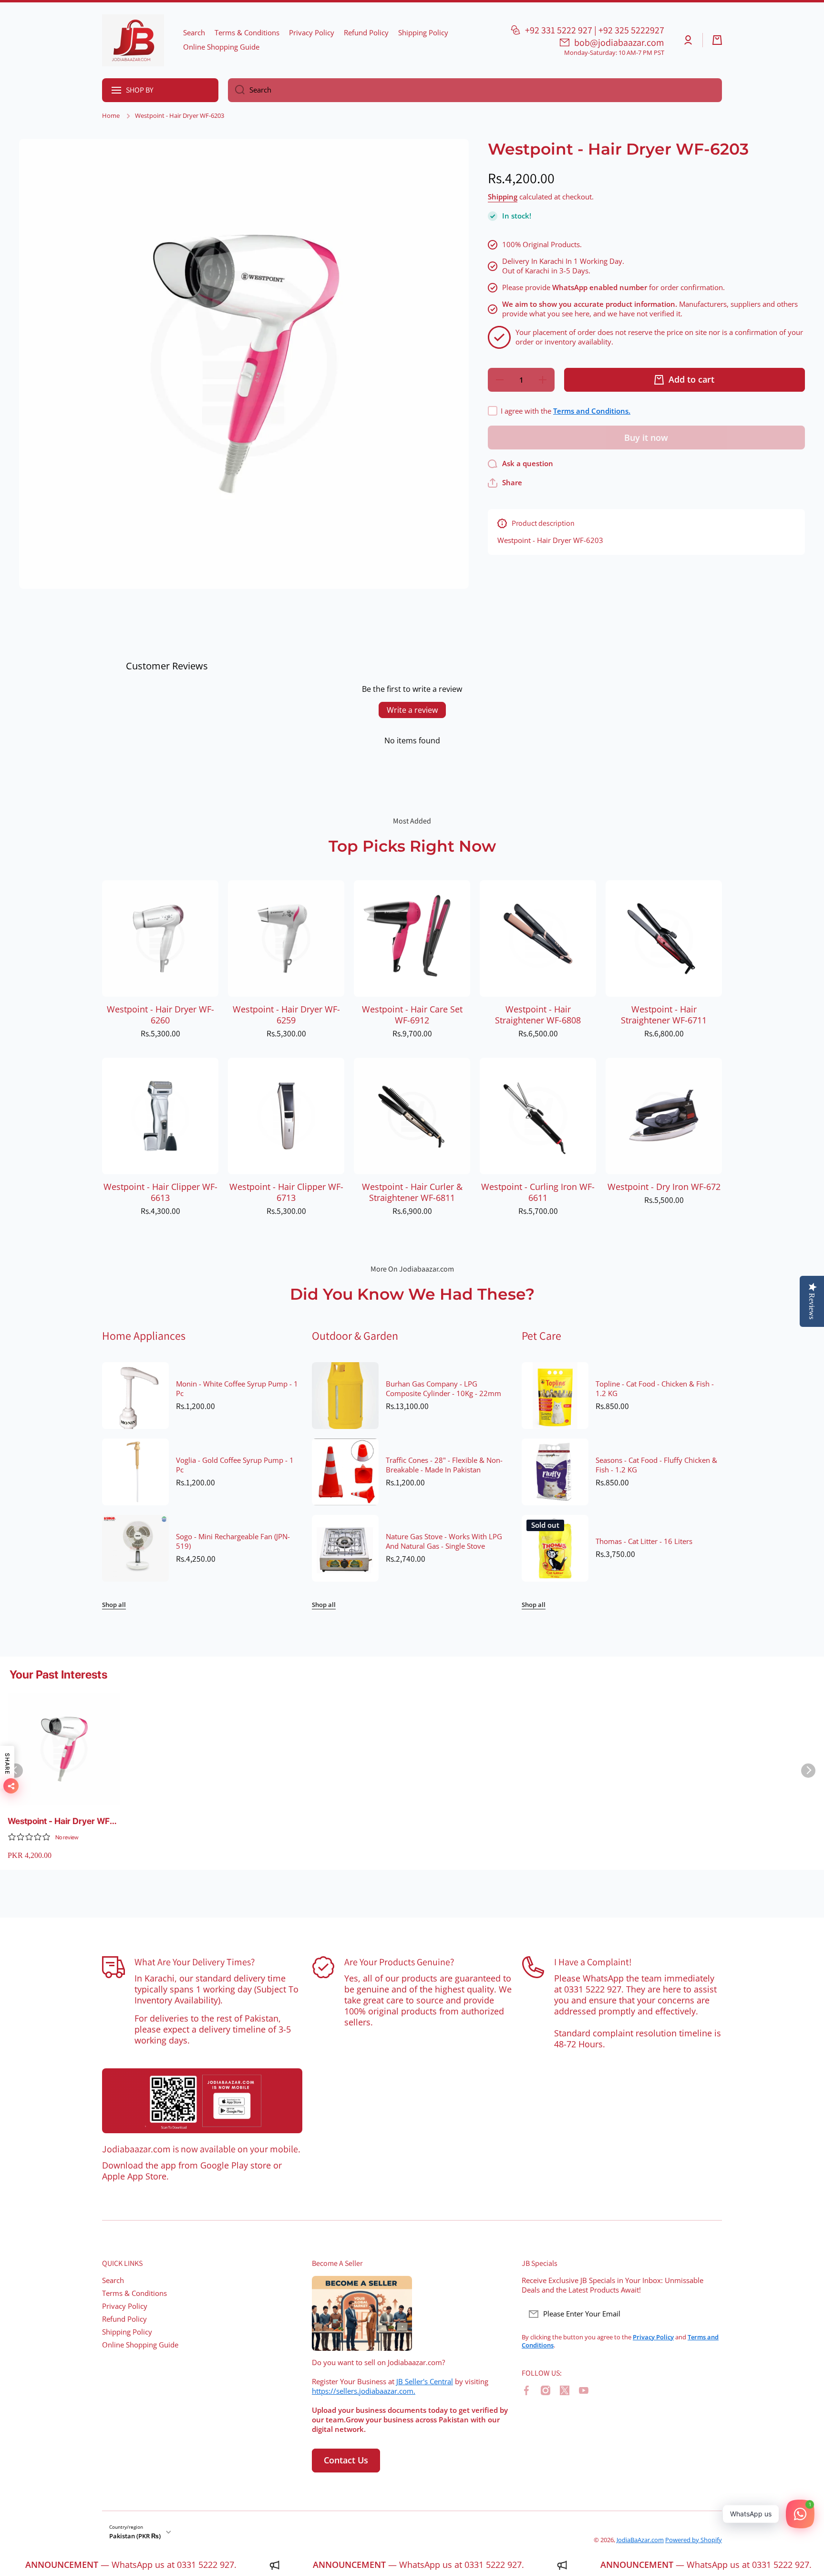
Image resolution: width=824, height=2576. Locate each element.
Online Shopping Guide (140, 2345)
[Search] (236, 90)
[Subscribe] (710, 2314)
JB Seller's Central (425, 2382)
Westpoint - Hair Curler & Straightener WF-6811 (412, 1192)
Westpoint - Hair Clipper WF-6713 (286, 1192)
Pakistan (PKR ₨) (135, 2536)
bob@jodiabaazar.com (619, 42)
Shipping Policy (127, 2332)
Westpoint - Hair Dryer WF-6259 (286, 1015)
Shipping (503, 197)
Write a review (412, 710)
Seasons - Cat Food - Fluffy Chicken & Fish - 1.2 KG (656, 1465)
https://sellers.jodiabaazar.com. (364, 2391)
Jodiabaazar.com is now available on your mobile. (201, 2149)
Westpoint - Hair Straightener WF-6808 (538, 1015)
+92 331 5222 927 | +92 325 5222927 (595, 30)
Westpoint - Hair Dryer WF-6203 (61, 1821)
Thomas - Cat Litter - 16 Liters (644, 1542)
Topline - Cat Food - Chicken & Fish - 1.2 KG (655, 1389)
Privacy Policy (125, 2306)
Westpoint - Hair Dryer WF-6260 (160, 1015)
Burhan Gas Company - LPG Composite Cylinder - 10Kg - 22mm (443, 1389)
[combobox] (475, 90)
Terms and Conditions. (592, 411)
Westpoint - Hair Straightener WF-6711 (664, 1015)
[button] (717, 40)
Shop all (114, 1605)
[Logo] (133, 40)
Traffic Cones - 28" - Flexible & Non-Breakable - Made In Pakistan (444, 1465)
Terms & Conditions (134, 2293)
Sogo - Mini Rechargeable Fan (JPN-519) (233, 1542)
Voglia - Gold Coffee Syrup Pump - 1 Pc (235, 1465)
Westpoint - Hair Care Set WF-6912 (412, 1015)
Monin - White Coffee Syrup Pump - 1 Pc (237, 1389)
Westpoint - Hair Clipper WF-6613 (160, 1192)
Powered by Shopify (694, 2540)
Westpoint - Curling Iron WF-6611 (538, 1192)
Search (113, 2280)
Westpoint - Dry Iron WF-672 (664, 1187)
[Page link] (202, 2101)
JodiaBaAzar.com (640, 2540)
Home (111, 116)
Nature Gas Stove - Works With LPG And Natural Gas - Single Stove (444, 1542)
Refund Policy (124, 2319)
